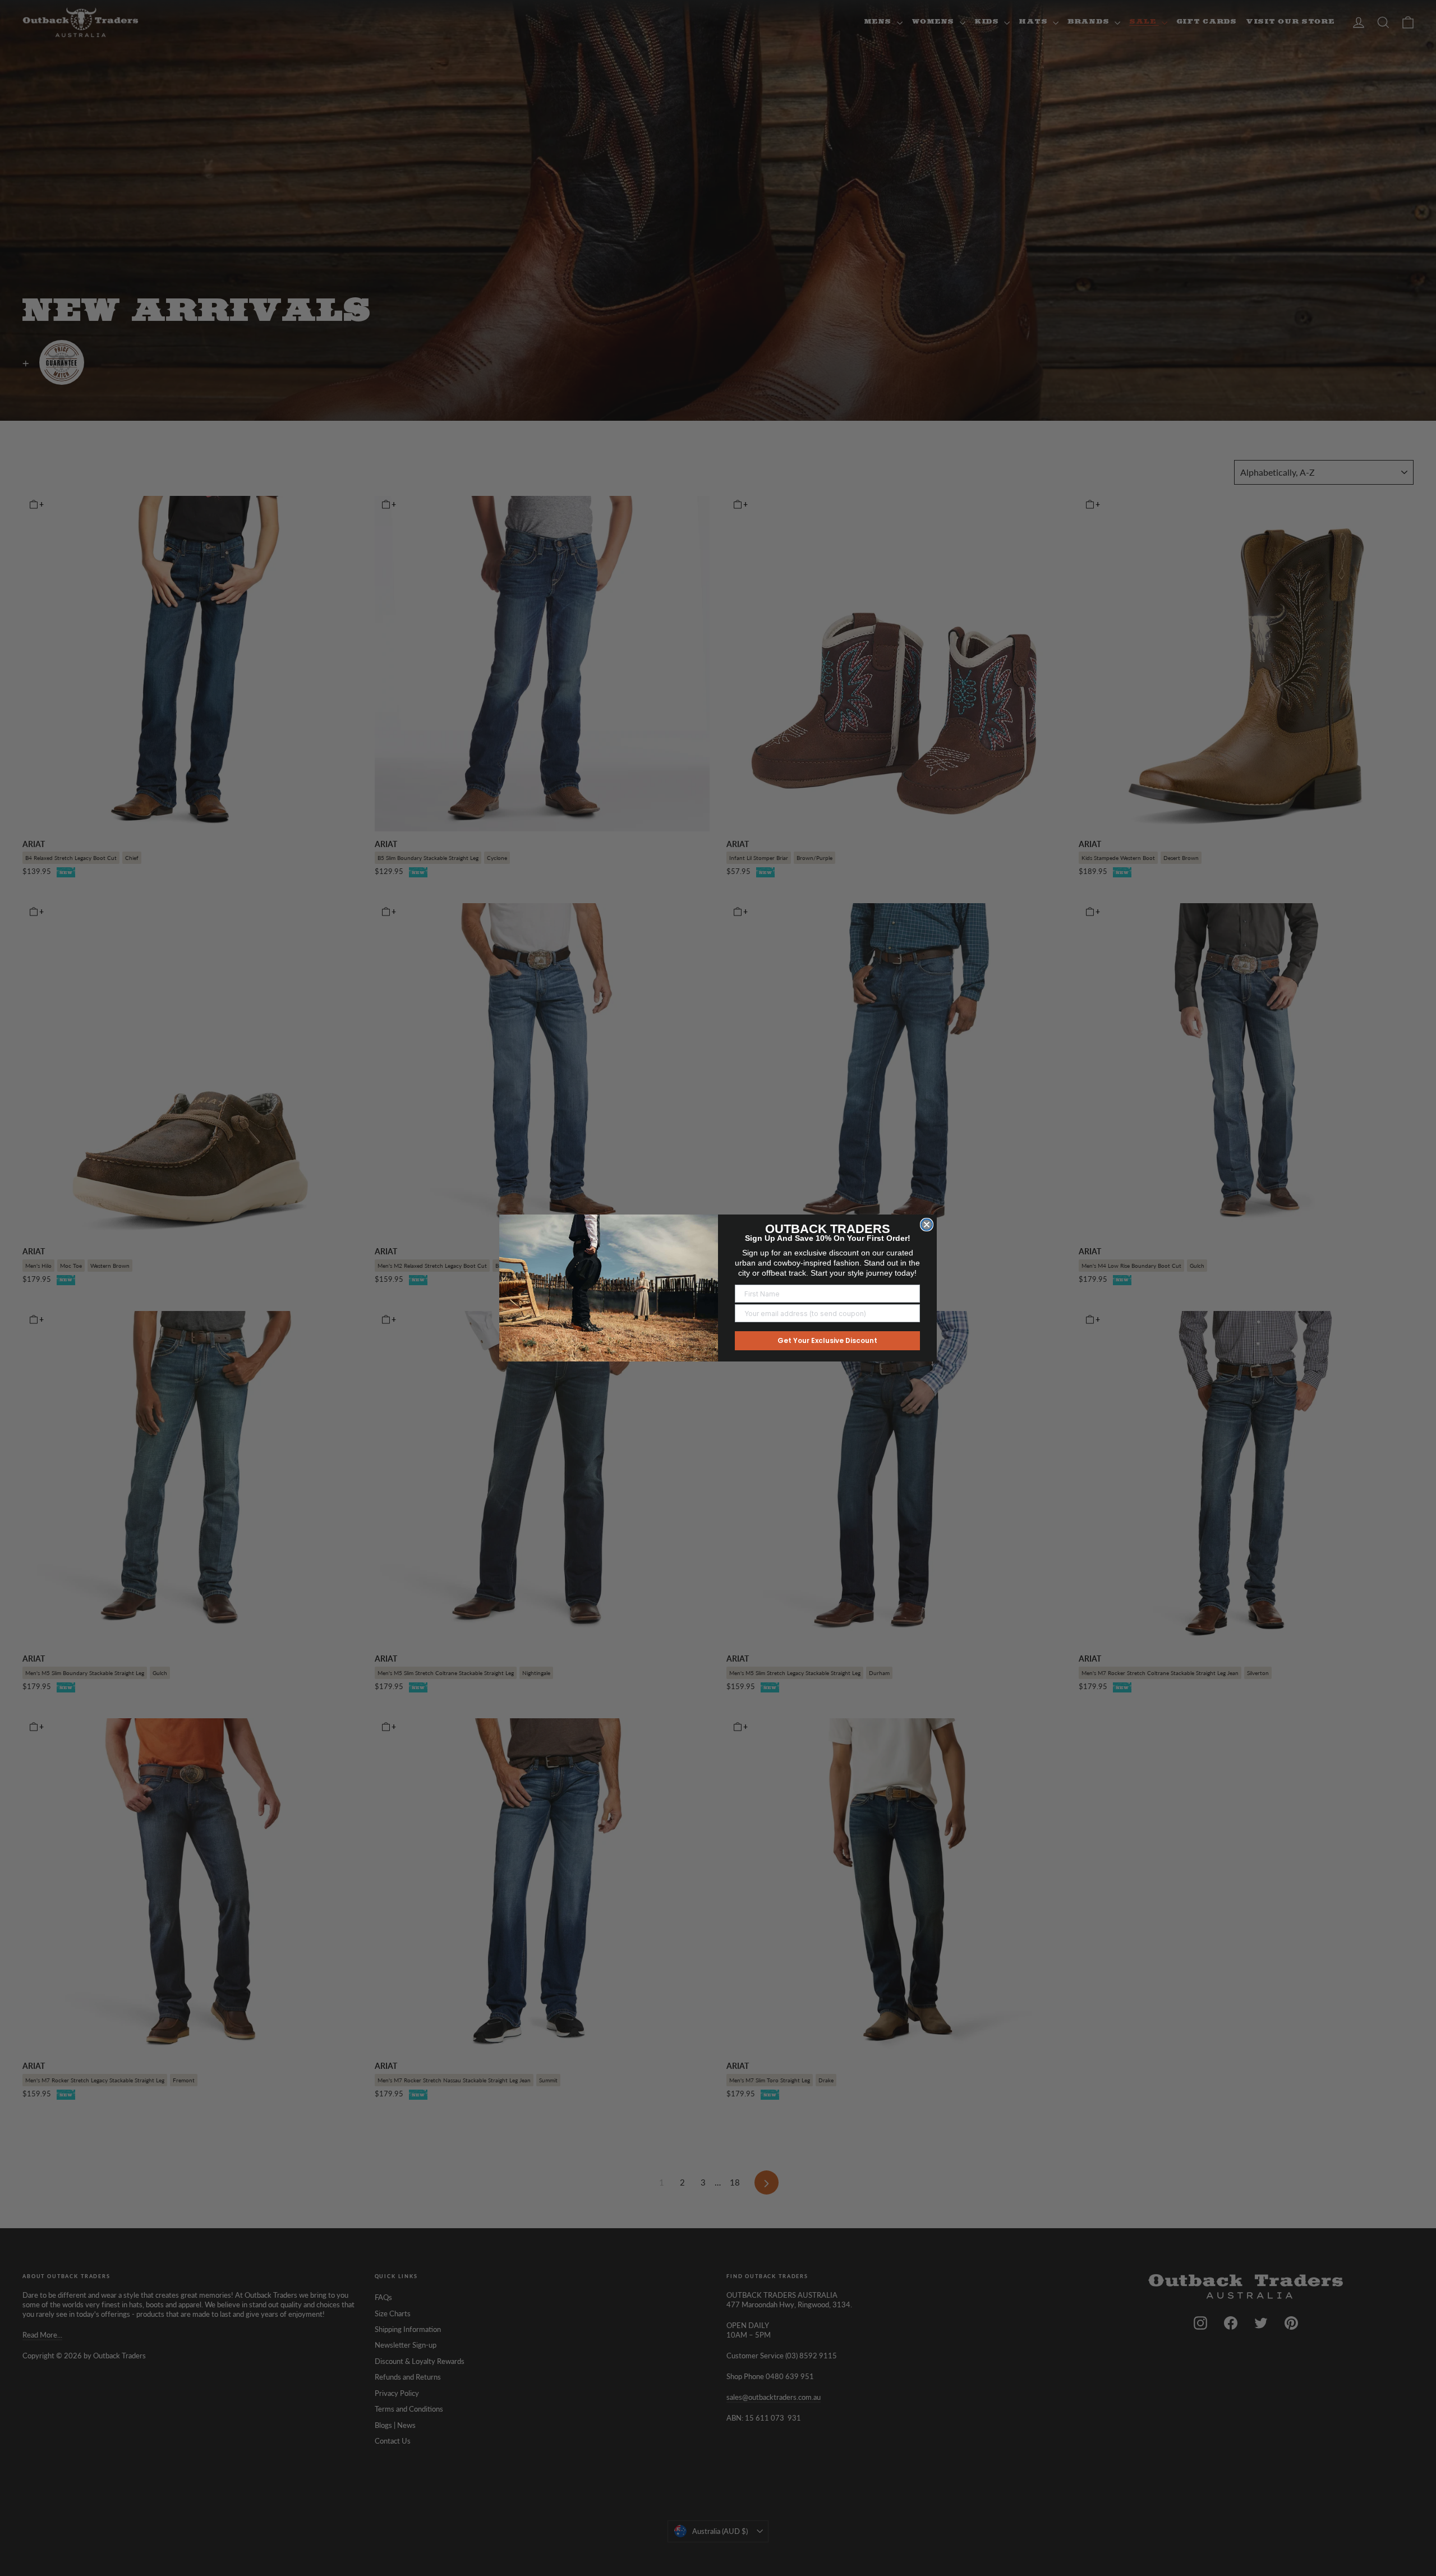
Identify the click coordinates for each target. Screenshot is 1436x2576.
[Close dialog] (927, 1225)
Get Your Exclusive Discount (827, 1340)
